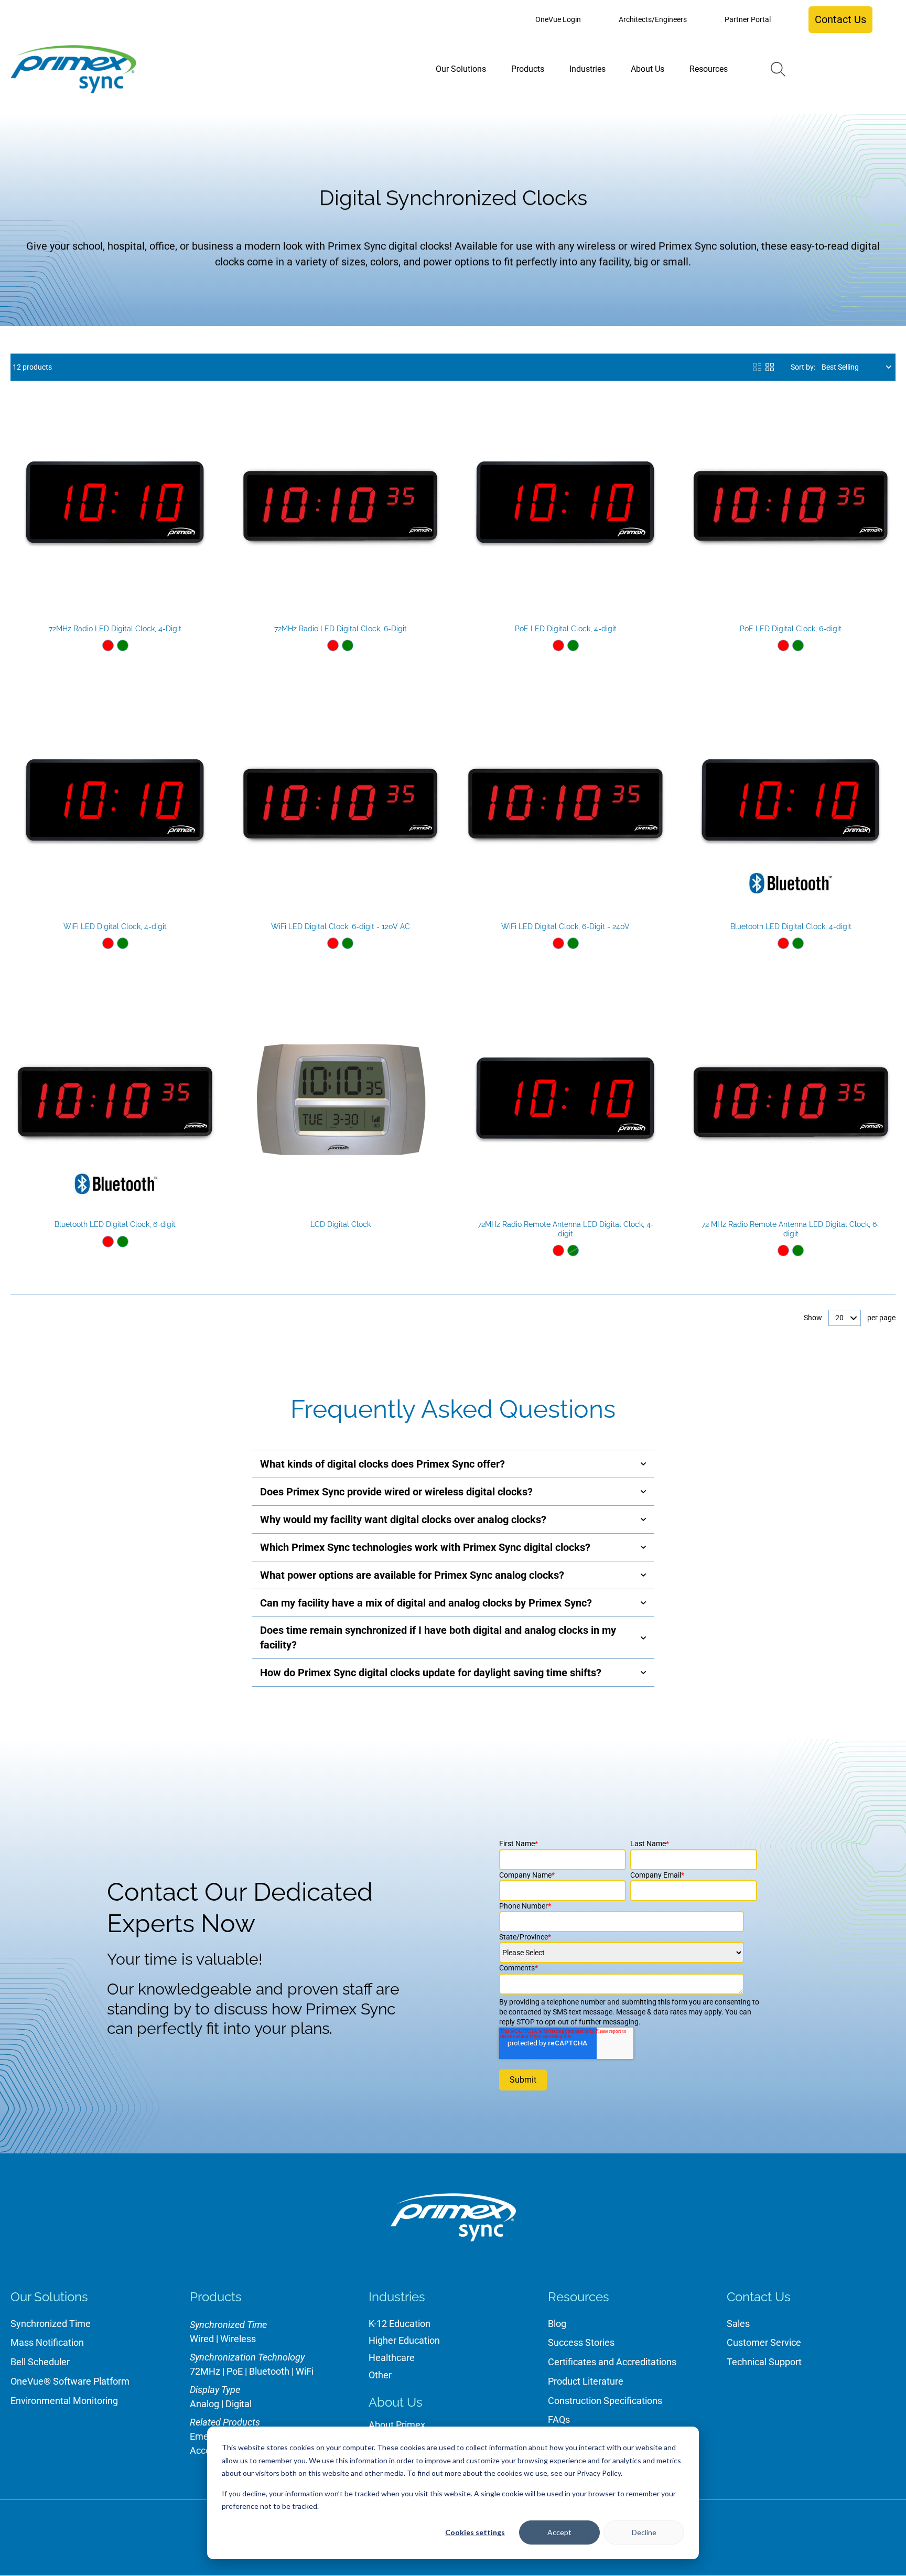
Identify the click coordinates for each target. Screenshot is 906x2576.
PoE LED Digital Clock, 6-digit (791, 629)
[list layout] (757, 367)
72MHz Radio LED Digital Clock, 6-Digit (341, 629)
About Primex (397, 2425)
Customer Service (764, 2342)
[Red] (108, 645)
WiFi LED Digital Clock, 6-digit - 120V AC (341, 926)
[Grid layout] (770, 367)
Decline (644, 2532)
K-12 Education (400, 2324)
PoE (235, 2371)
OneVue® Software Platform (70, 2381)
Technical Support (764, 2362)
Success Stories (581, 2342)
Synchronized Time (51, 2324)
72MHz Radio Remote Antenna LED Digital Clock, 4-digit (566, 1229)
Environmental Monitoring (64, 2401)
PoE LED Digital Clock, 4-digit (566, 629)
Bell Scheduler (40, 2362)
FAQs (559, 2419)
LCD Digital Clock (341, 1224)
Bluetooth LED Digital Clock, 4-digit (791, 926)
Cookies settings (475, 2532)
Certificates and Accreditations (612, 2362)
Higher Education (404, 2340)
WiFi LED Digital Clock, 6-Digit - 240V (565, 926)
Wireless (238, 2339)
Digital (239, 2404)
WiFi (305, 2371)
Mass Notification (47, 2342)
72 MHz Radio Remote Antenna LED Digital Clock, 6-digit (791, 1229)
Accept (559, 2532)
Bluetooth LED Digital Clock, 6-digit (115, 1224)
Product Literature (586, 2381)
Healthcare (392, 2358)
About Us (396, 2402)
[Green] (123, 645)
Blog (557, 2324)
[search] (778, 69)
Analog (204, 2404)
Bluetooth (269, 2371)
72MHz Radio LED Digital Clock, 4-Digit (115, 629)
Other (380, 2375)
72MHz (205, 2371)
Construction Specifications (605, 2401)
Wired (202, 2339)
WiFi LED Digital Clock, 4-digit (115, 926)
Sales (738, 2324)
